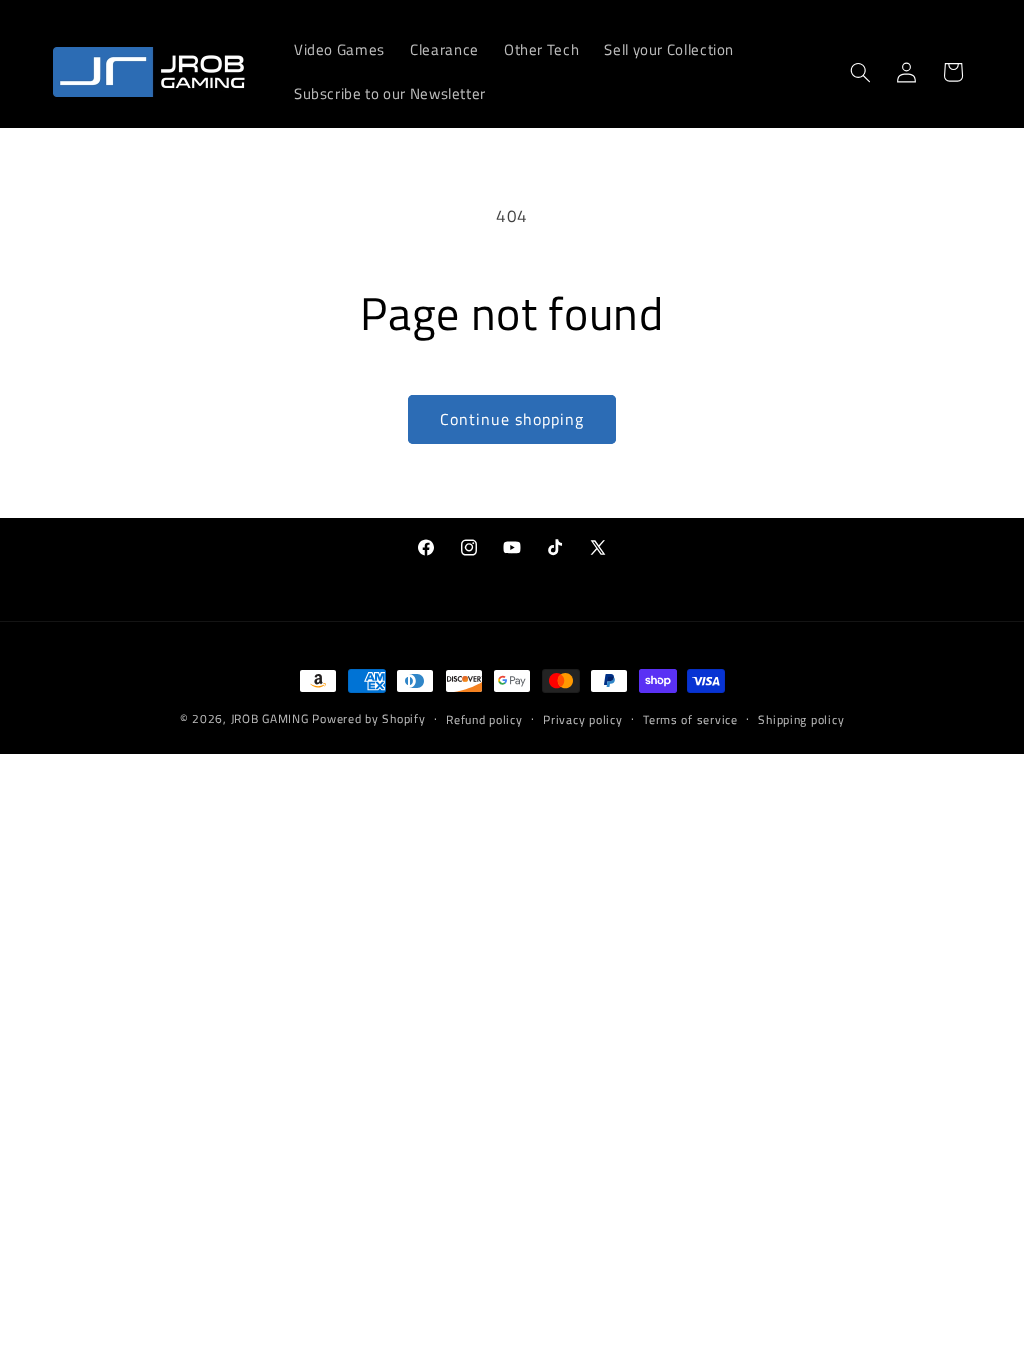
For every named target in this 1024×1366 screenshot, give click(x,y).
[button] (860, 72)
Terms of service (690, 719)
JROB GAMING (270, 718)
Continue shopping (512, 419)
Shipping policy (801, 719)
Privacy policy (582, 719)
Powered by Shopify (368, 718)
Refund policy (484, 719)
